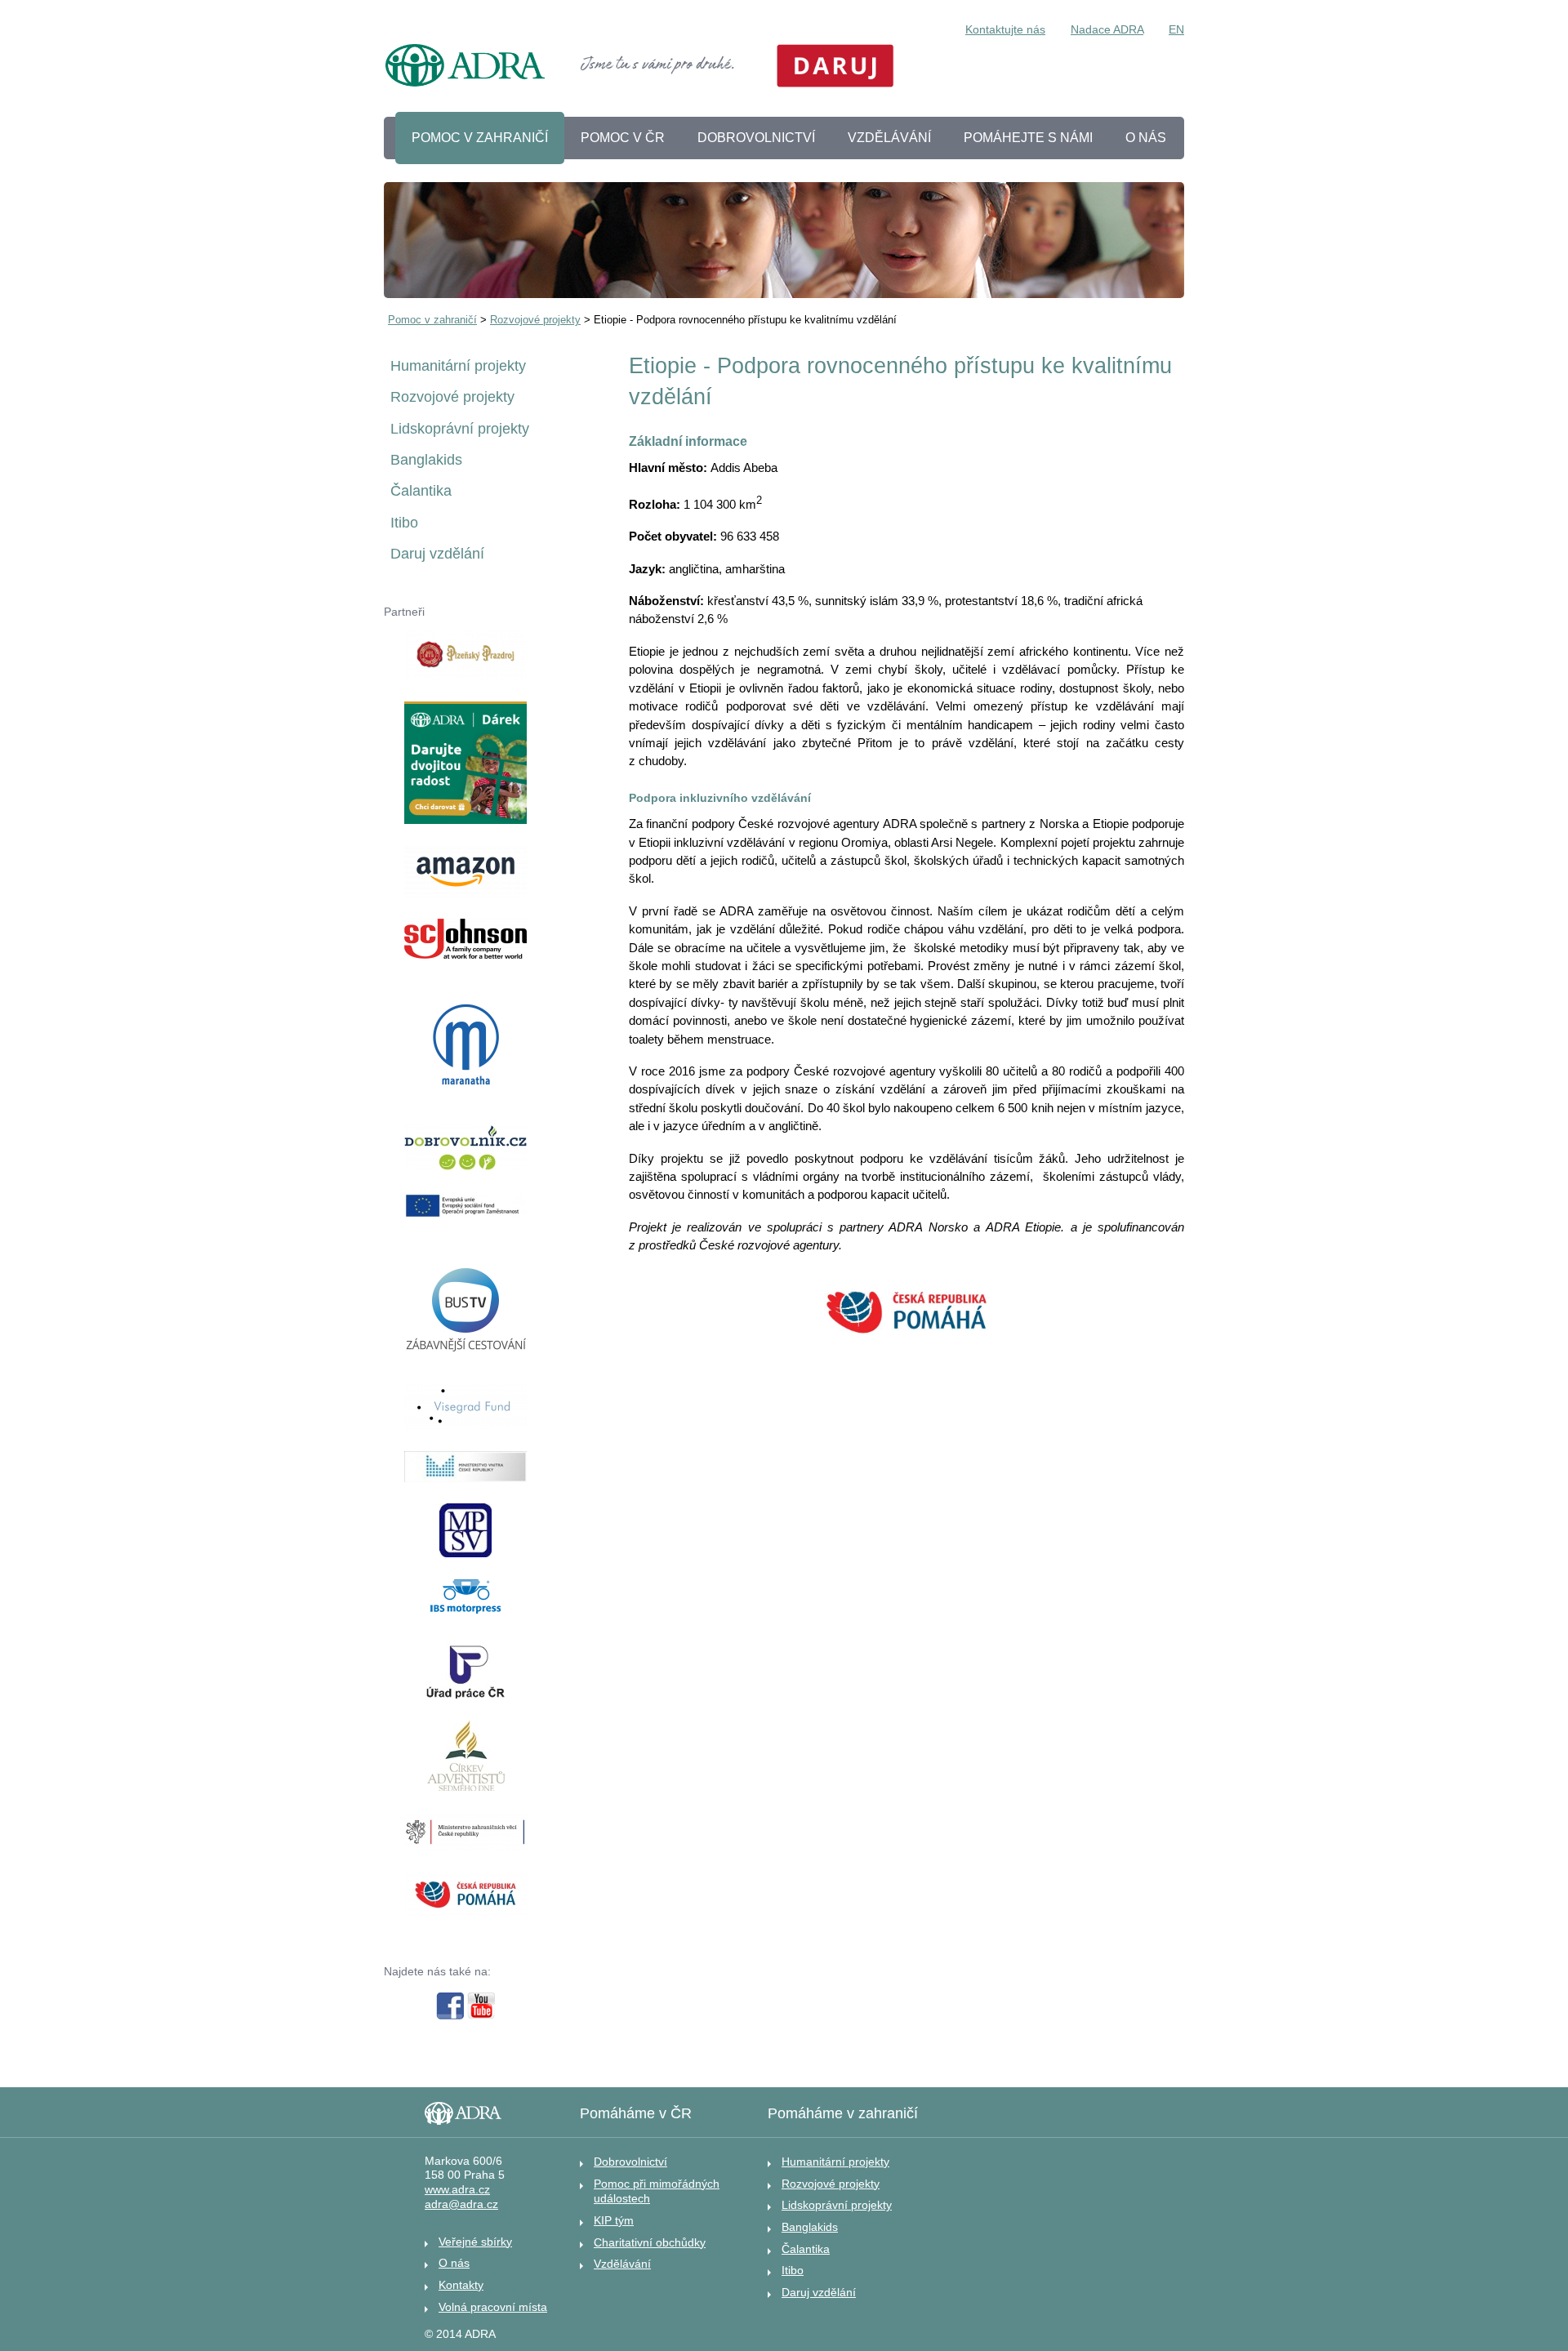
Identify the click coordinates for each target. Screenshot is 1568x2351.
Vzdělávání (622, 2264)
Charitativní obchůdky (650, 2242)
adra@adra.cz (461, 2204)
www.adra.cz (457, 2190)
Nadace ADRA (1107, 29)
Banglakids (426, 460)
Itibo (404, 523)
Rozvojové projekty (535, 320)
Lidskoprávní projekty (460, 429)
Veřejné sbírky (475, 2242)
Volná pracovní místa (493, 2307)
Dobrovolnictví (630, 2162)
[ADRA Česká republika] (465, 68)
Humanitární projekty (458, 366)
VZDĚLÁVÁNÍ (889, 138)
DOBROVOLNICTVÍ (756, 138)
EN (1176, 29)
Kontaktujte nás (1005, 29)
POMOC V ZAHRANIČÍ (480, 138)
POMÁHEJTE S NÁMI (1028, 138)
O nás (454, 2263)
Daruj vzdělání (437, 554)
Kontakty (461, 2285)
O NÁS (1146, 138)
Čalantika (421, 491)
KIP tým (614, 2220)
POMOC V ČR (623, 138)
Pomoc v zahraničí (432, 320)
